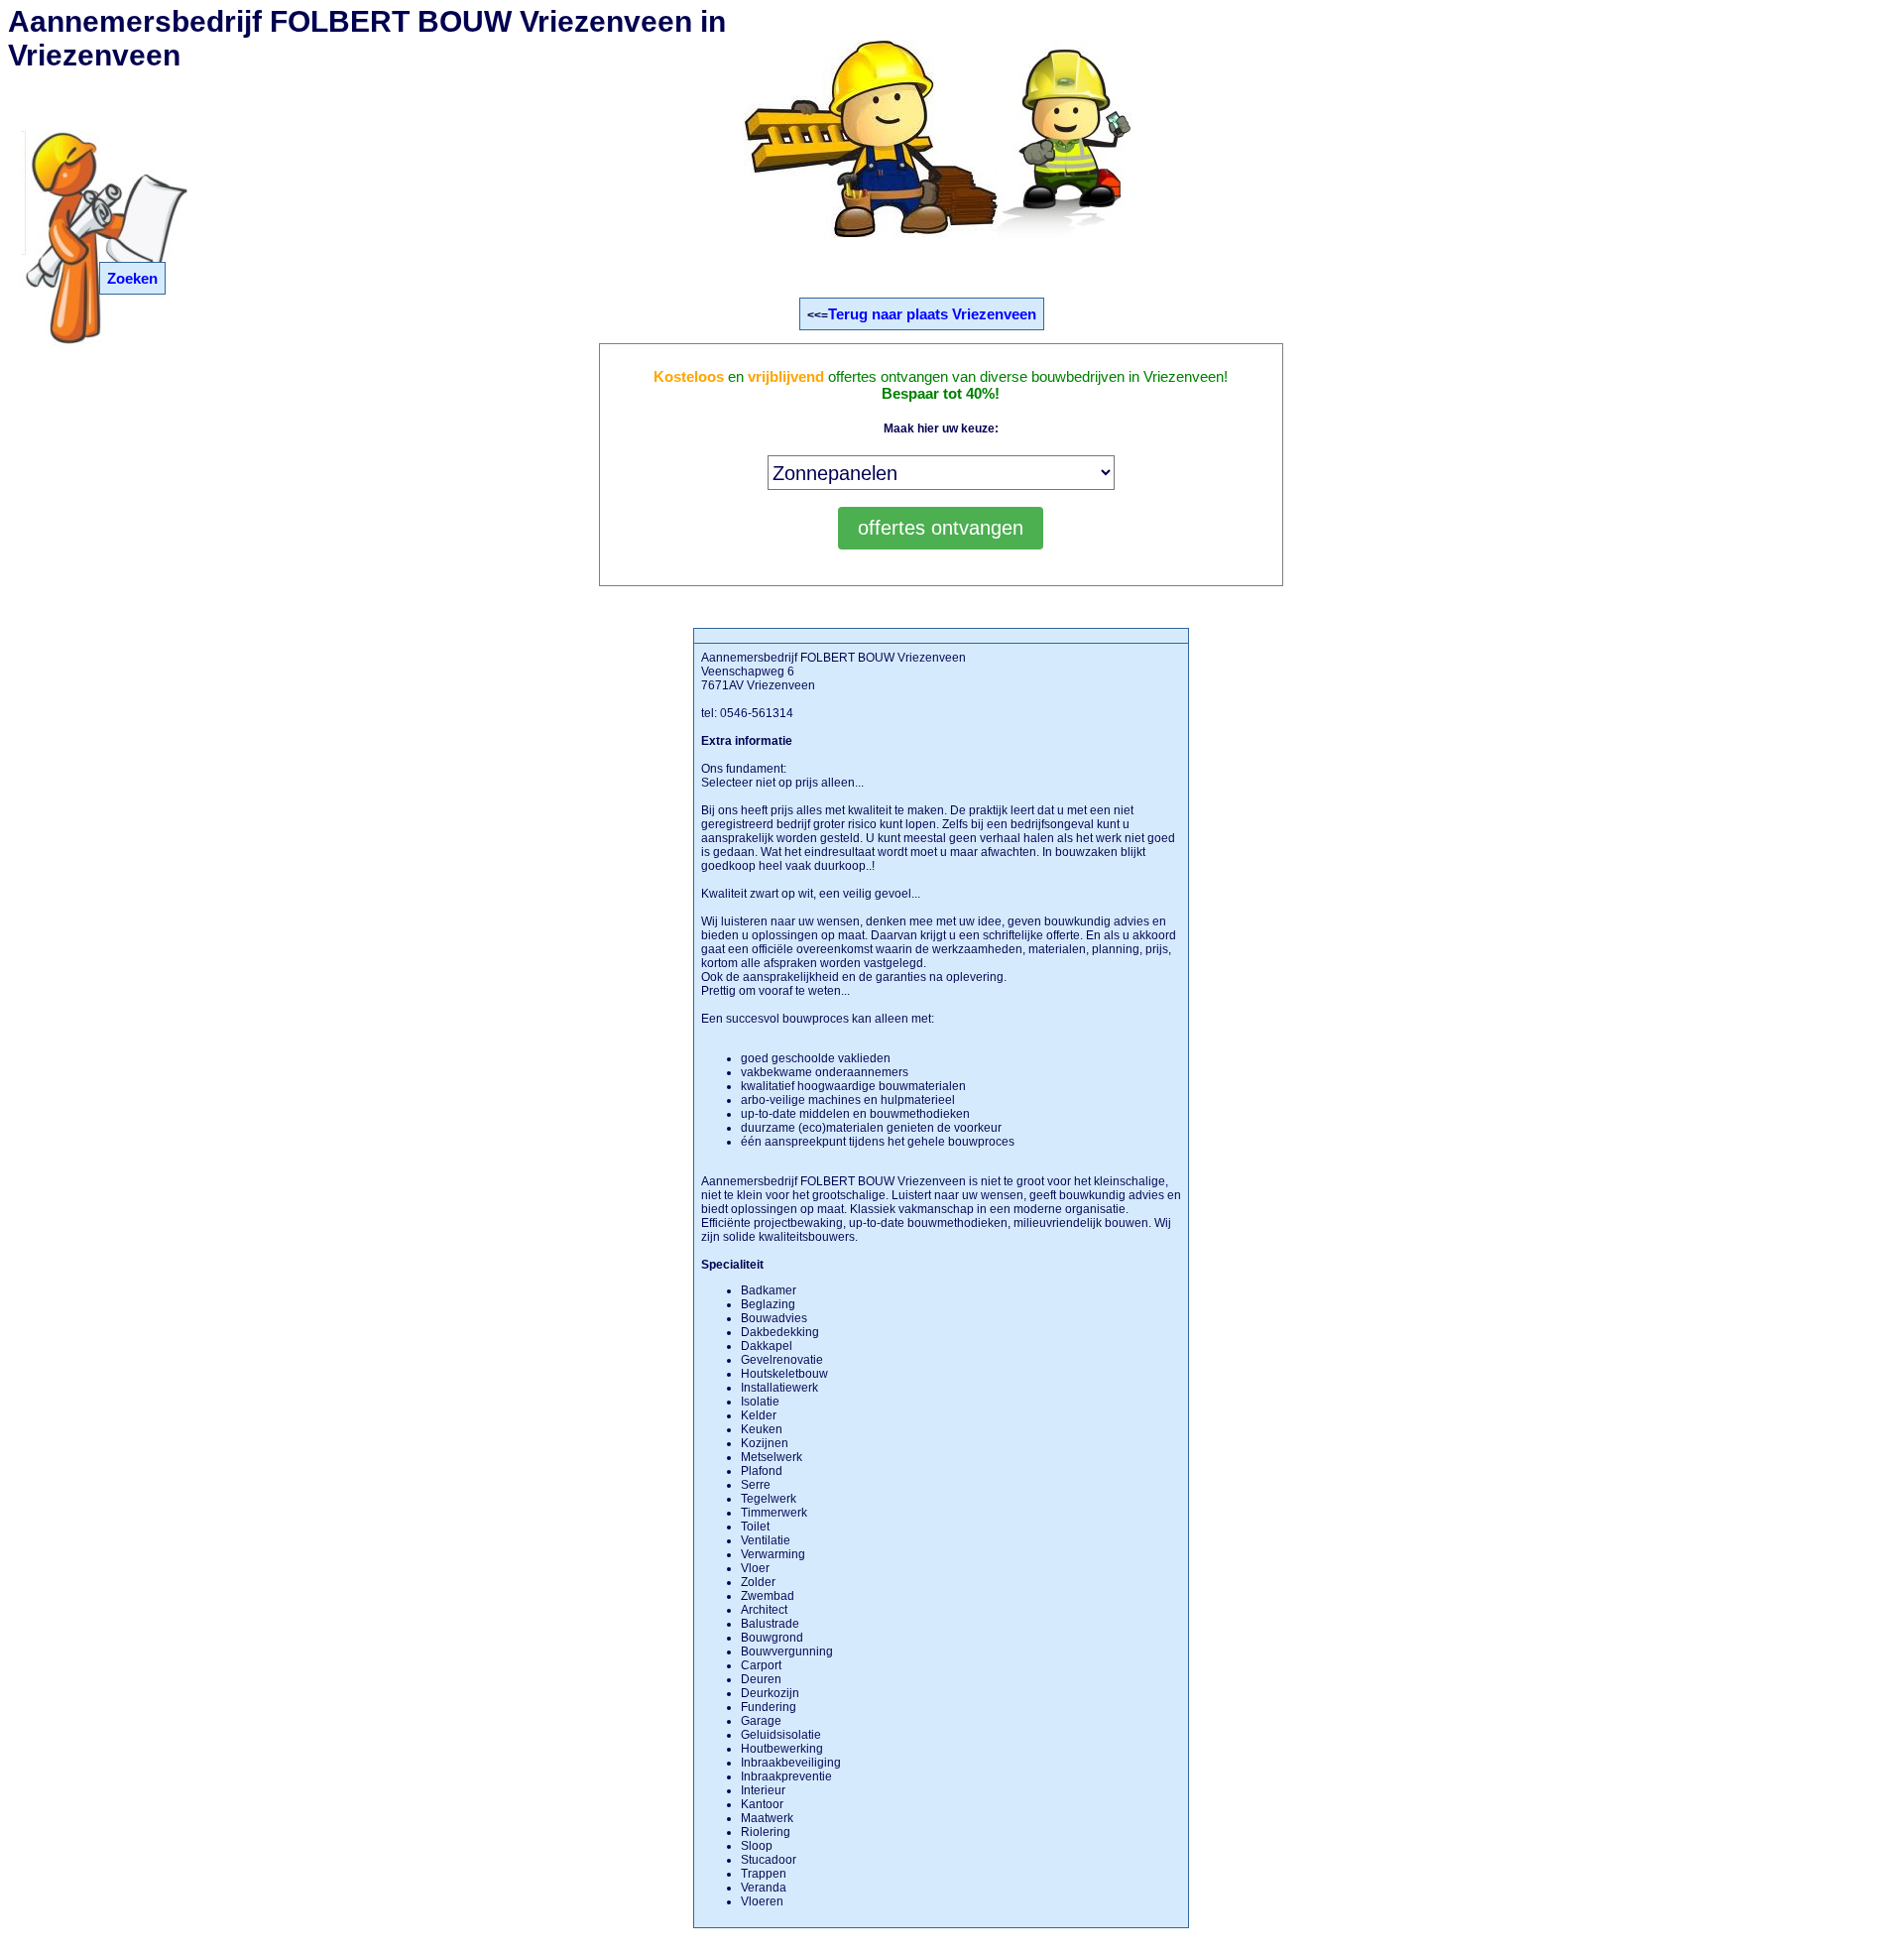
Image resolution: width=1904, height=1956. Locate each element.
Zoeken (132, 278)
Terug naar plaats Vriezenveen (932, 314)
